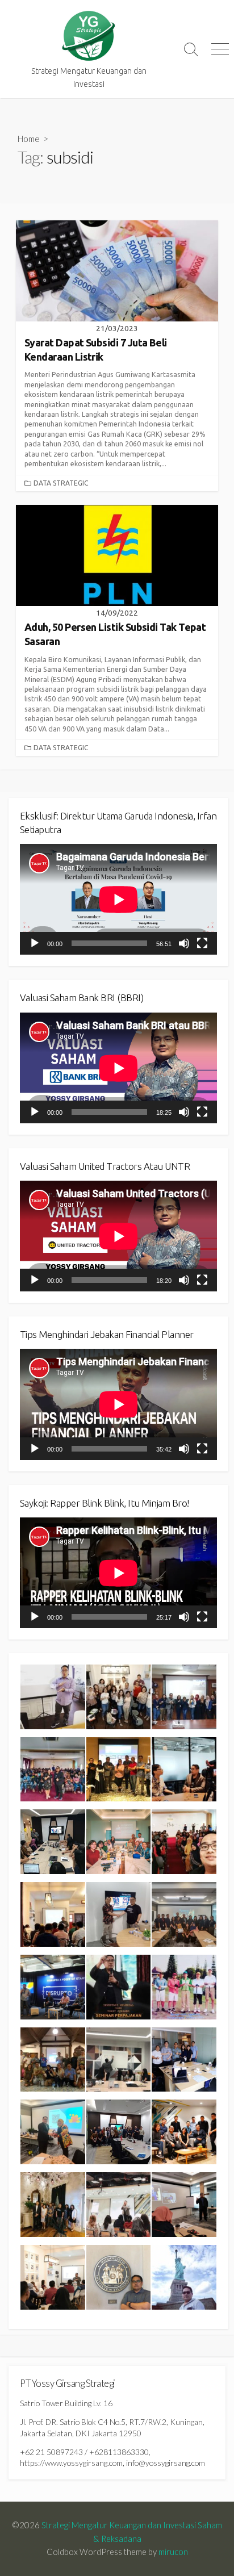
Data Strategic (61, 483)
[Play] (35, 943)
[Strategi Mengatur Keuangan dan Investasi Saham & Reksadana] (89, 36)
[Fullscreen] (202, 943)
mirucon (173, 2552)
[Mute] (184, 943)
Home (29, 139)
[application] (118, 899)
